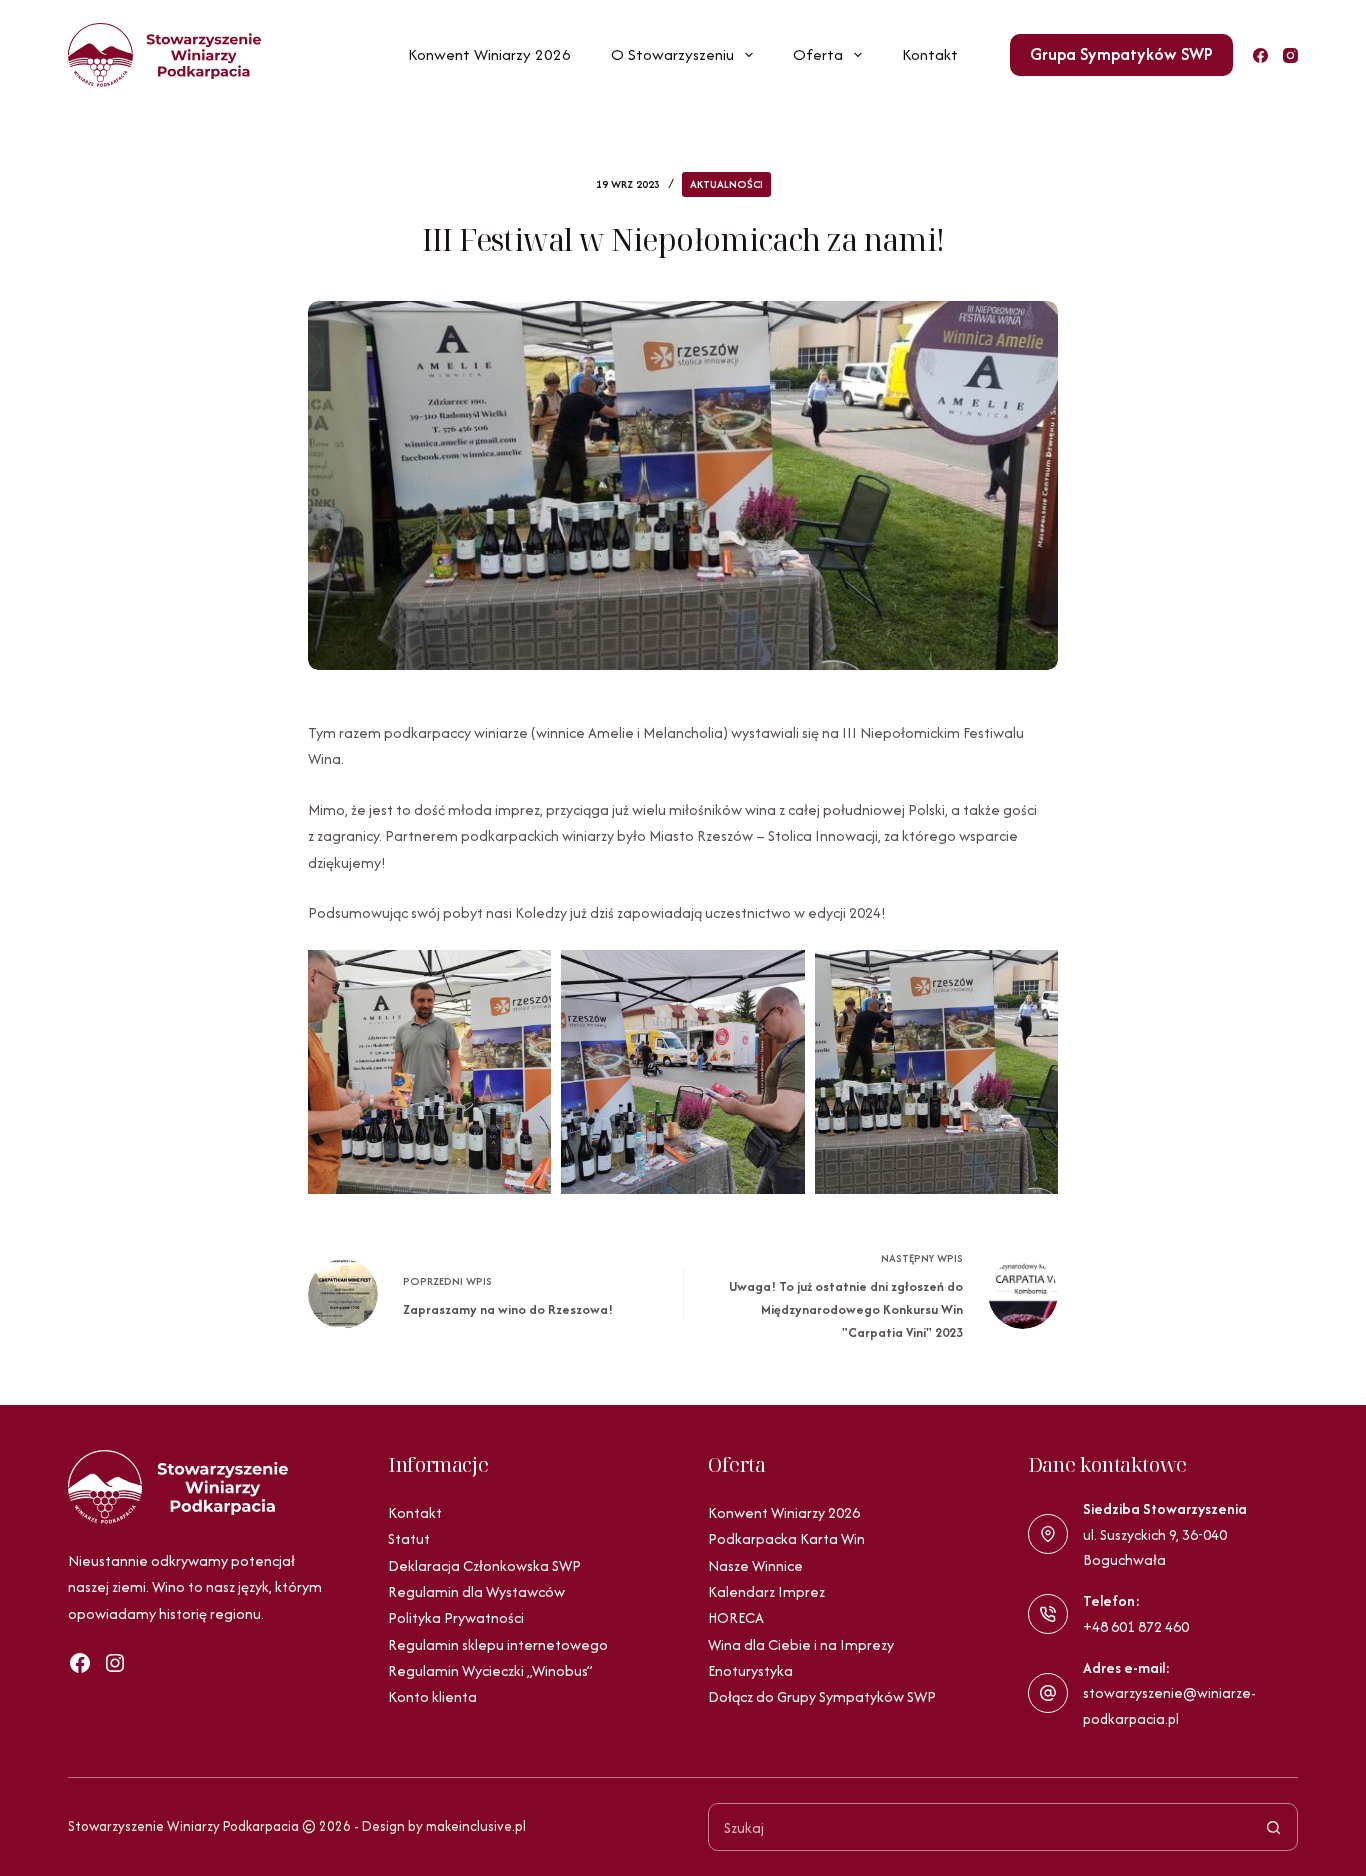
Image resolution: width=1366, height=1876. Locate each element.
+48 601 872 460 (1136, 1626)
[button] (429, 1071)
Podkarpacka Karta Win (786, 1538)
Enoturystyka (750, 1670)
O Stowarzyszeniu (672, 54)
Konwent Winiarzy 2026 (489, 54)
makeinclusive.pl (476, 1826)
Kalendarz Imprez (766, 1591)
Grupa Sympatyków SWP (1121, 54)
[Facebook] (1260, 55)
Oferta (818, 54)
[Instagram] (1290, 55)
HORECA (736, 1617)
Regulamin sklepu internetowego (498, 1644)
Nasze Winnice (755, 1565)
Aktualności (726, 184)
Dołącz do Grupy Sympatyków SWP (822, 1696)
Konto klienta (432, 1696)
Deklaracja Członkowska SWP (484, 1565)
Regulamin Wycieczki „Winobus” (490, 1670)
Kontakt (930, 54)
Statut (409, 1538)
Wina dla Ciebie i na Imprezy (801, 1644)
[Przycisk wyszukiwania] (1274, 1827)
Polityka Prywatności (456, 1617)
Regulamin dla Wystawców (476, 1591)
